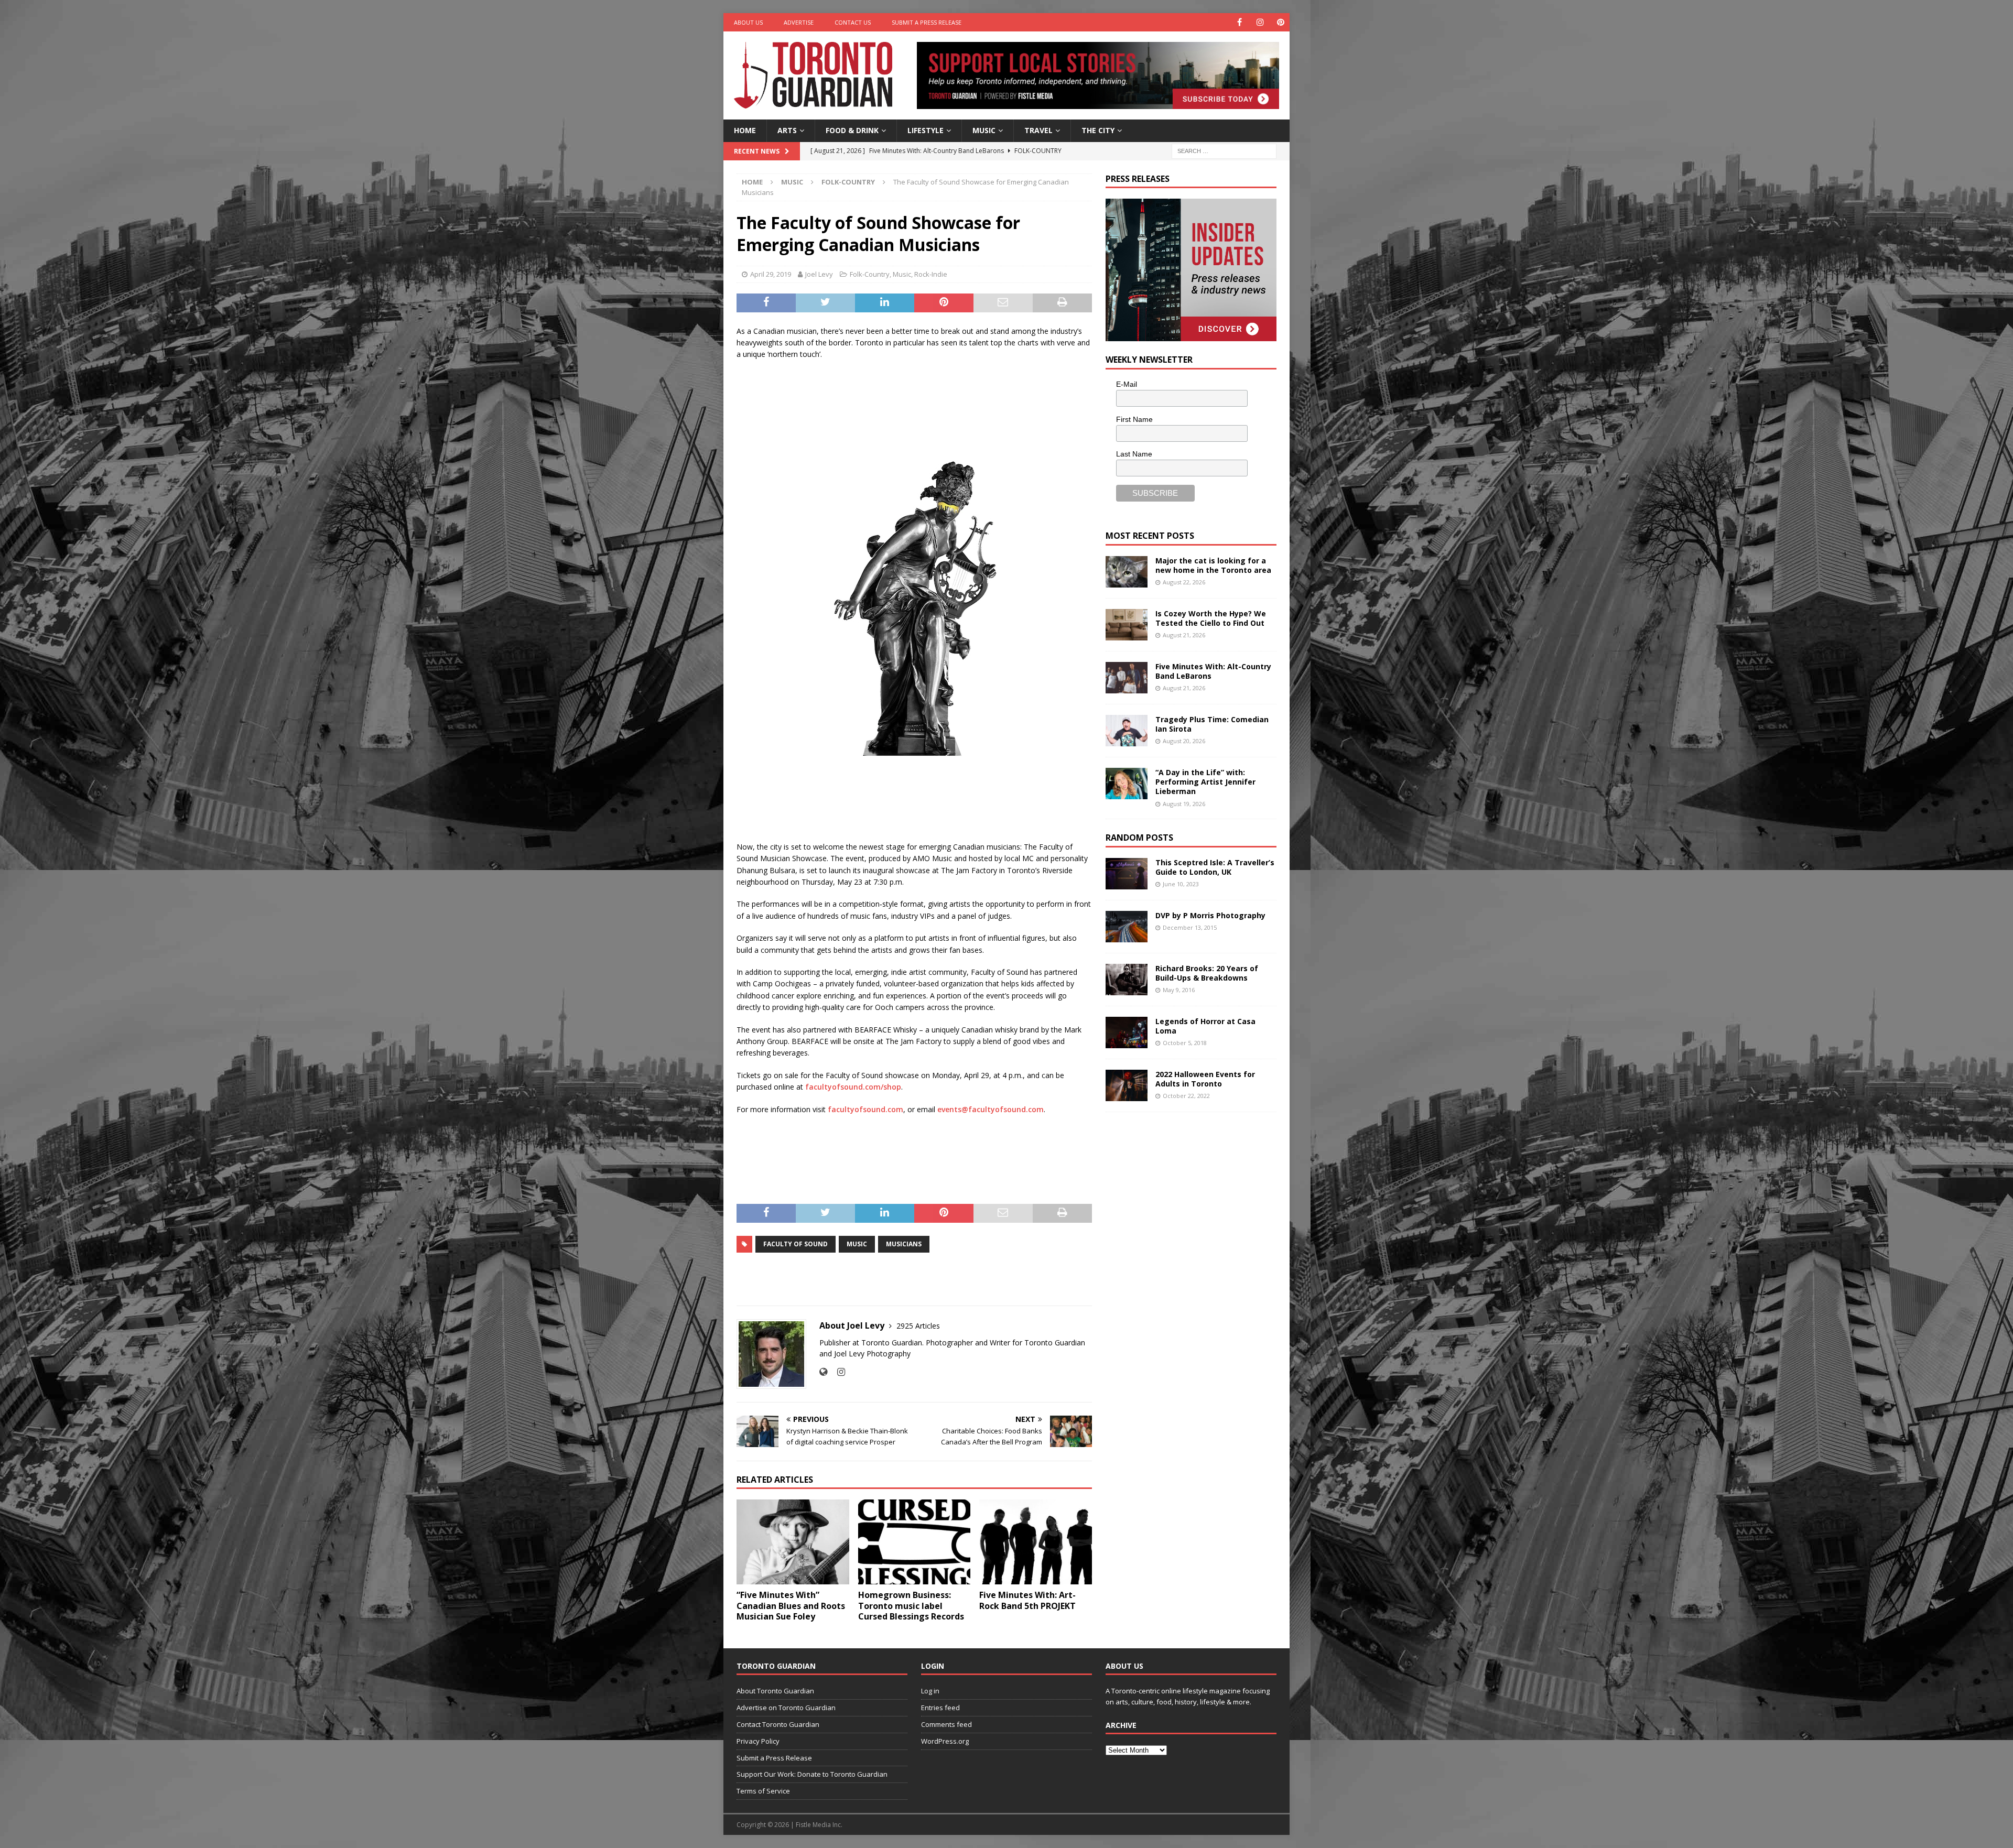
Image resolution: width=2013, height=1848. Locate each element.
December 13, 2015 (1190, 927)
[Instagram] (1260, 22)
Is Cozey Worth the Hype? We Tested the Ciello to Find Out (1211, 618)
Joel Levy (819, 274)
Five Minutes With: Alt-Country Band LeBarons (1213, 671)
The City (1098, 130)
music (857, 1244)
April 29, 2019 (771, 274)
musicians (904, 1244)
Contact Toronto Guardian (778, 1724)
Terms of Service (763, 1791)
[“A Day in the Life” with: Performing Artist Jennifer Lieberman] (1127, 784)
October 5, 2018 (1185, 1043)
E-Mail (1127, 384)
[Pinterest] (1280, 22)
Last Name (1134, 454)
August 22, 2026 (1184, 582)
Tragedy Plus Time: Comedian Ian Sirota (1212, 724)
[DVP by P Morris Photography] (1127, 927)
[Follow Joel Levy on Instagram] (837, 1372)
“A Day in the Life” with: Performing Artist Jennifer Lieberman (1205, 782)
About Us (748, 22)
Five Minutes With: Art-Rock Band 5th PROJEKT (1027, 1600)
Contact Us (853, 22)
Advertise (799, 22)
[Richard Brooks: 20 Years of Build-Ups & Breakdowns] (1127, 980)
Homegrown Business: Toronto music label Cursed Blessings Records (911, 1606)
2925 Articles (918, 1326)
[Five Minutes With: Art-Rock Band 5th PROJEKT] (1036, 1542)
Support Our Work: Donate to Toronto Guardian (812, 1774)
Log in (930, 1691)
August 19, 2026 (1184, 804)
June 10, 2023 (1181, 884)
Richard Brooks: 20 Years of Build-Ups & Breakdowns (1207, 973)
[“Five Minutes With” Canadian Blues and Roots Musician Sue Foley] (793, 1542)
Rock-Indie (931, 274)
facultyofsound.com (865, 1109)
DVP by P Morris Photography (1210, 915)
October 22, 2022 (1186, 1096)
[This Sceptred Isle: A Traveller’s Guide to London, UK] (1127, 874)
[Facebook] (1240, 22)
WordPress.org (945, 1741)
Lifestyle (926, 130)
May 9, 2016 (1179, 990)
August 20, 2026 (1184, 741)
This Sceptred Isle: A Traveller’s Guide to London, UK (1215, 867)
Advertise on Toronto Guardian (786, 1708)
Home (745, 130)
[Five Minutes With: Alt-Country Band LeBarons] (1127, 678)
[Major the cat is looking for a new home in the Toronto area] (1127, 572)
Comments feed (946, 1724)
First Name (1134, 419)
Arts (787, 130)
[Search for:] (1224, 150)
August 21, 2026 (1184, 635)
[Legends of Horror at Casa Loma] (1127, 1032)
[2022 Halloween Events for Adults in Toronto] (1127, 1085)
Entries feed (940, 1708)
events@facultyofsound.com (991, 1109)
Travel (1038, 130)
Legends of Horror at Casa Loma (1205, 1026)
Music (984, 130)
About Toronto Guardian (775, 1691)
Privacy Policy (758, 1741)
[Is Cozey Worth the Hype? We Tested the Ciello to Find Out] (1127, 625)
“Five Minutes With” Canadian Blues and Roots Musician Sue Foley (791, 1606)
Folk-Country (870, 274)
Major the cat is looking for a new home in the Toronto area (1213, 565)
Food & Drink (852, 130)
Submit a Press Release (927, 22)
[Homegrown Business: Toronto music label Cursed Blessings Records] (914, 1542)
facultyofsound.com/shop (853, 1087)
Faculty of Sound (796, 1244)
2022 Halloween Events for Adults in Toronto (1205, 1079)
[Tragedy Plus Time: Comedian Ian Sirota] (1127, 731)
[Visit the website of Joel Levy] (823, 1372)
